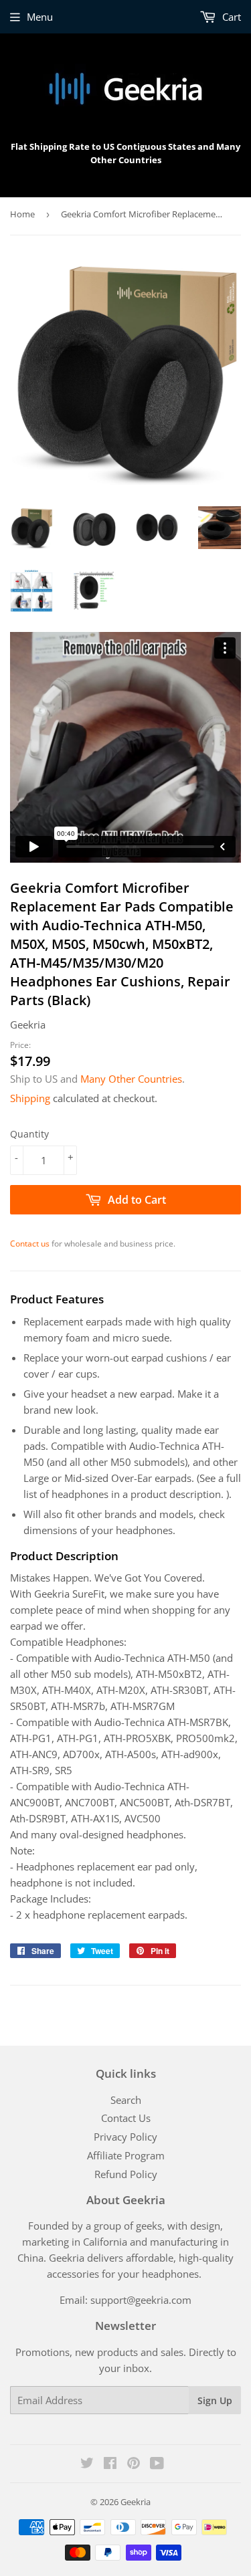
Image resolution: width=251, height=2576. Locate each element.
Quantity (29, 1134)
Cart (230, 17)
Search (126, 2100)
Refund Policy (126, 2174)
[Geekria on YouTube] (157, 2464)
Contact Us (126, 2118)
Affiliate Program (126, 2155)
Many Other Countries (131, 1079)
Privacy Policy (125, 2137)
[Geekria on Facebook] (110, 2464)
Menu (40, 17)
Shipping (30, 1098)
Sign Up (215, 2400)
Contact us (30, 1244)
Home (22, 214)
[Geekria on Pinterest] (134, 2464)
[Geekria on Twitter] (87, 2464)
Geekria (136, 2502)
